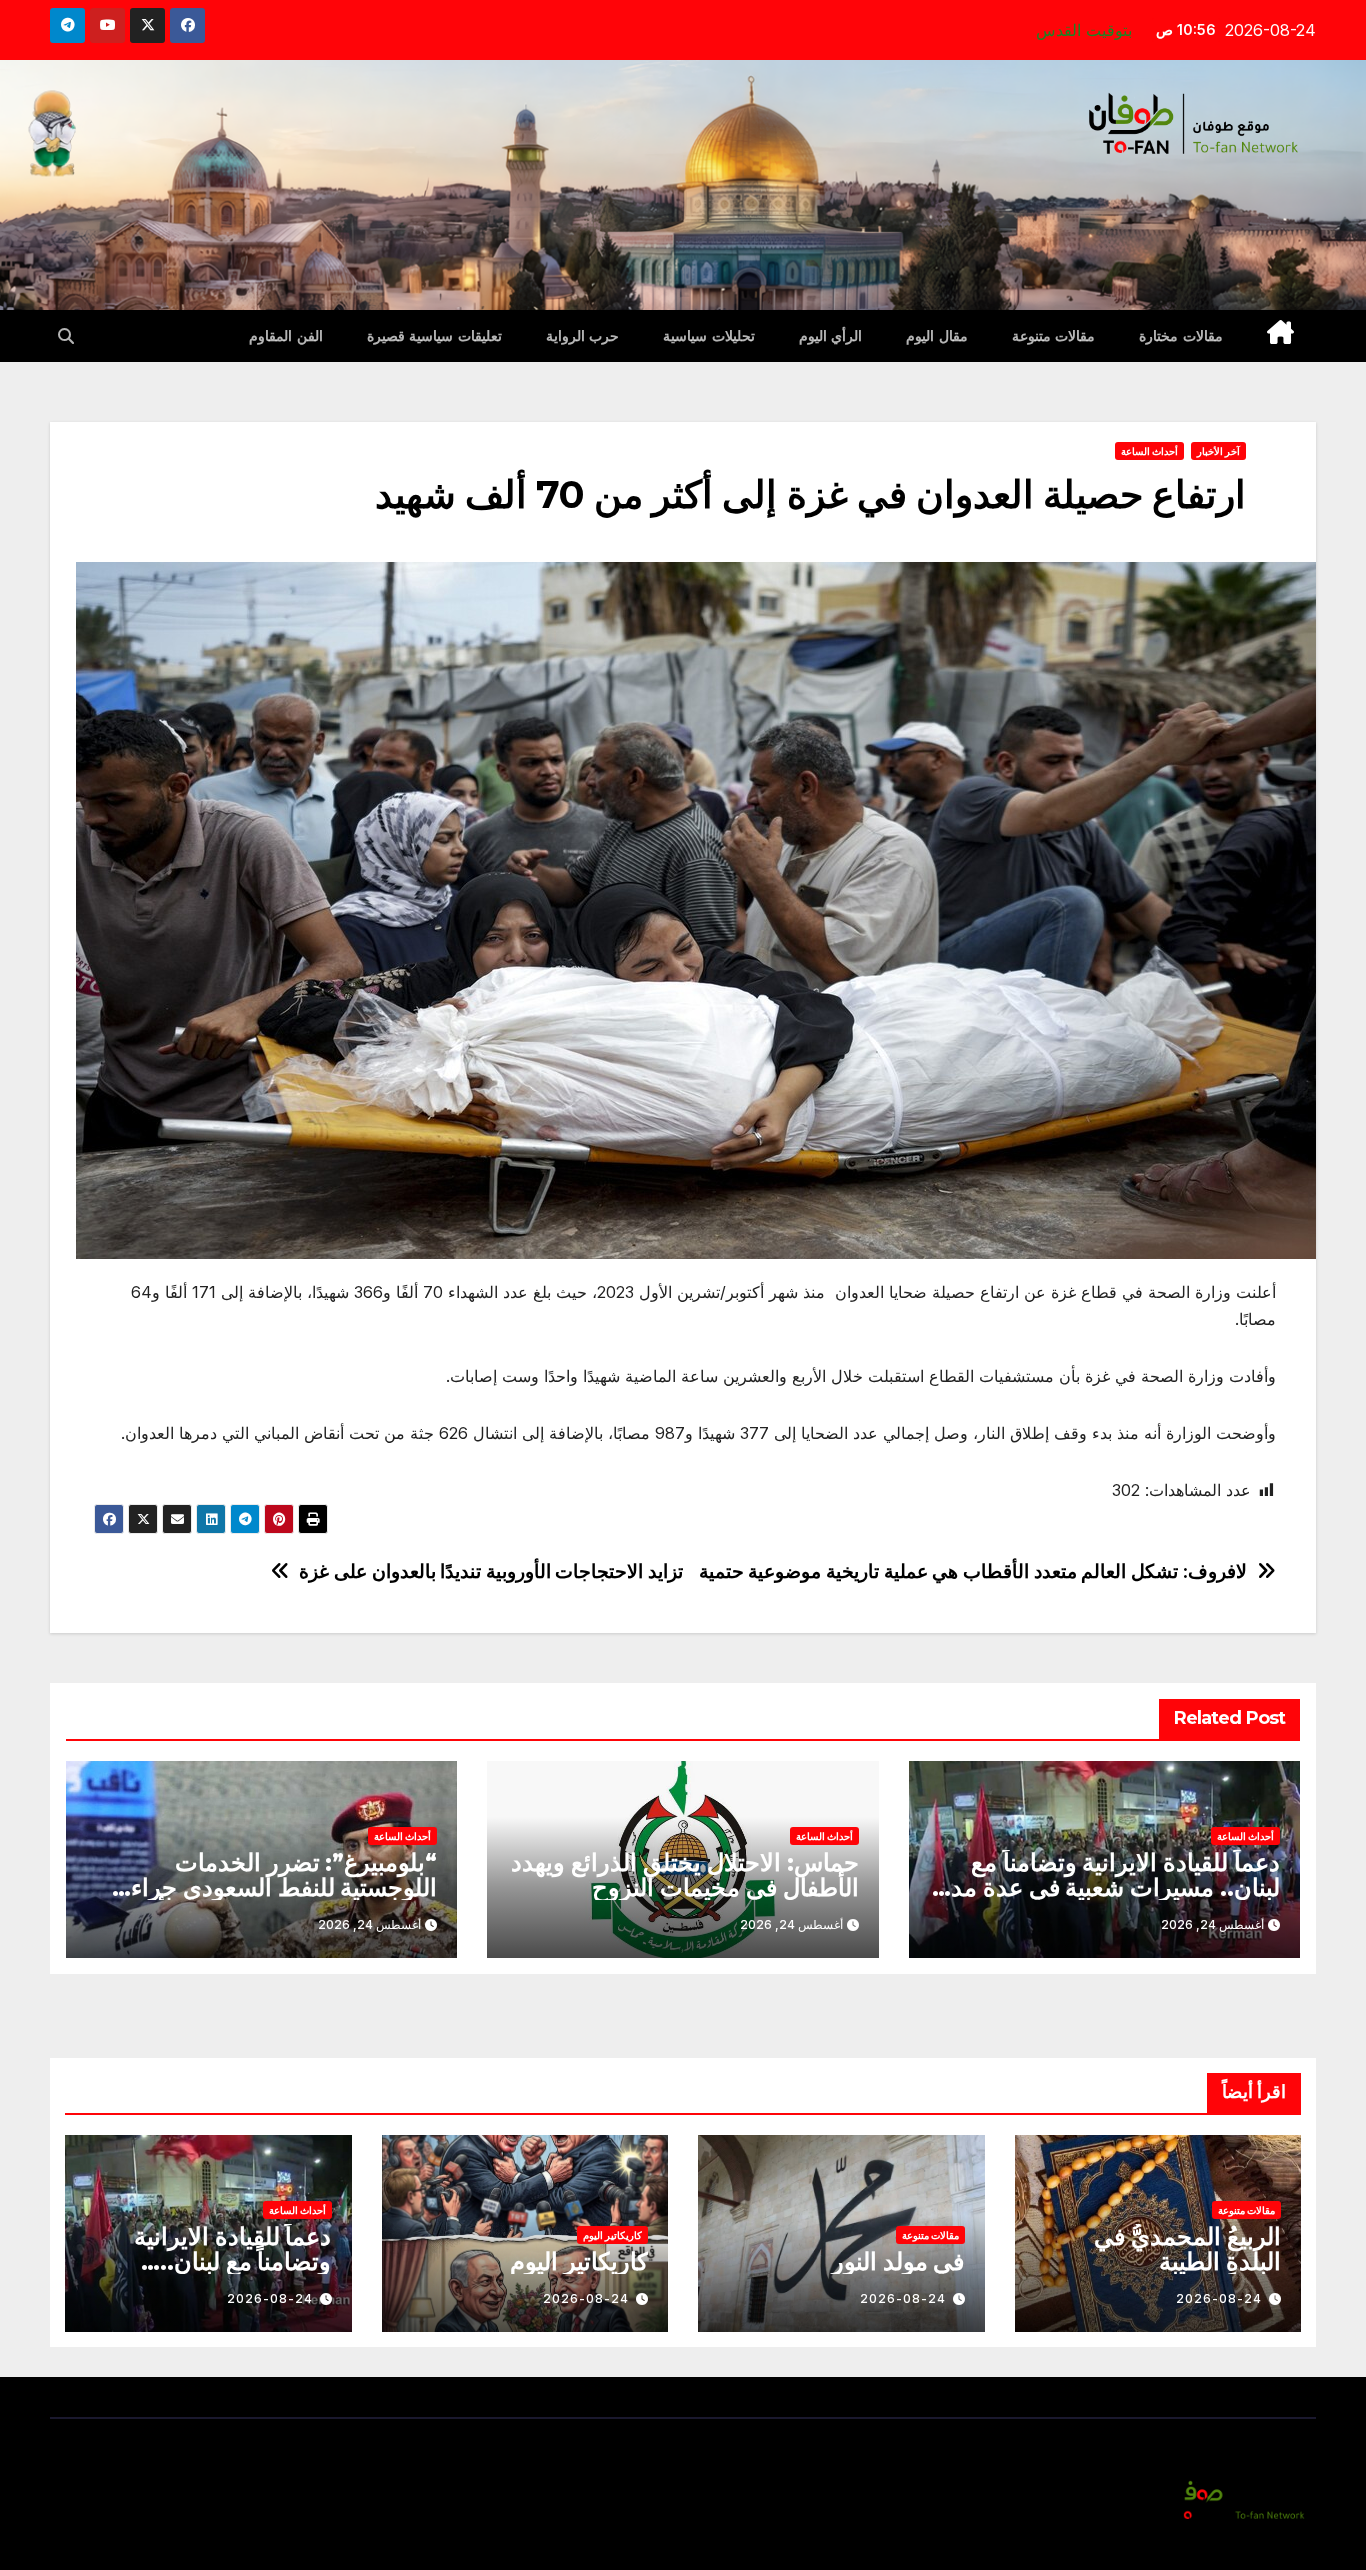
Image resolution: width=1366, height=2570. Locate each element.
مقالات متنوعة (1054, 336)
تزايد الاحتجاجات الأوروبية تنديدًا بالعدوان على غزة (491, 1571)
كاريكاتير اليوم (612, 2235)
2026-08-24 (1219, 2298)
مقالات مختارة (1181, 336)
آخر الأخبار (1218, 451)
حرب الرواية (583, 336)
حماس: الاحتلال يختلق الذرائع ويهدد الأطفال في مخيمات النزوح (684, 1875)
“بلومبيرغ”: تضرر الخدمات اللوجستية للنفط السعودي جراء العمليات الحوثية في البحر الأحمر (276, 1887)
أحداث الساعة (1149, 451)
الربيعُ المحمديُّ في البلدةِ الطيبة (1187, 2249)
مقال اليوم (937, 336)
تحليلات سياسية (709, 336)
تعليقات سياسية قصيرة (434, 336)
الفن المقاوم (286, 336)
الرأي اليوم (831, 336)
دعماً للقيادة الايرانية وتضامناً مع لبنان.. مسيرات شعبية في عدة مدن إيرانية (1106, 1887)
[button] (66, 336)
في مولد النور (898, 2261)
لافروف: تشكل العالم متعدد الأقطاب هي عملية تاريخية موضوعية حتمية (973, 1571)
